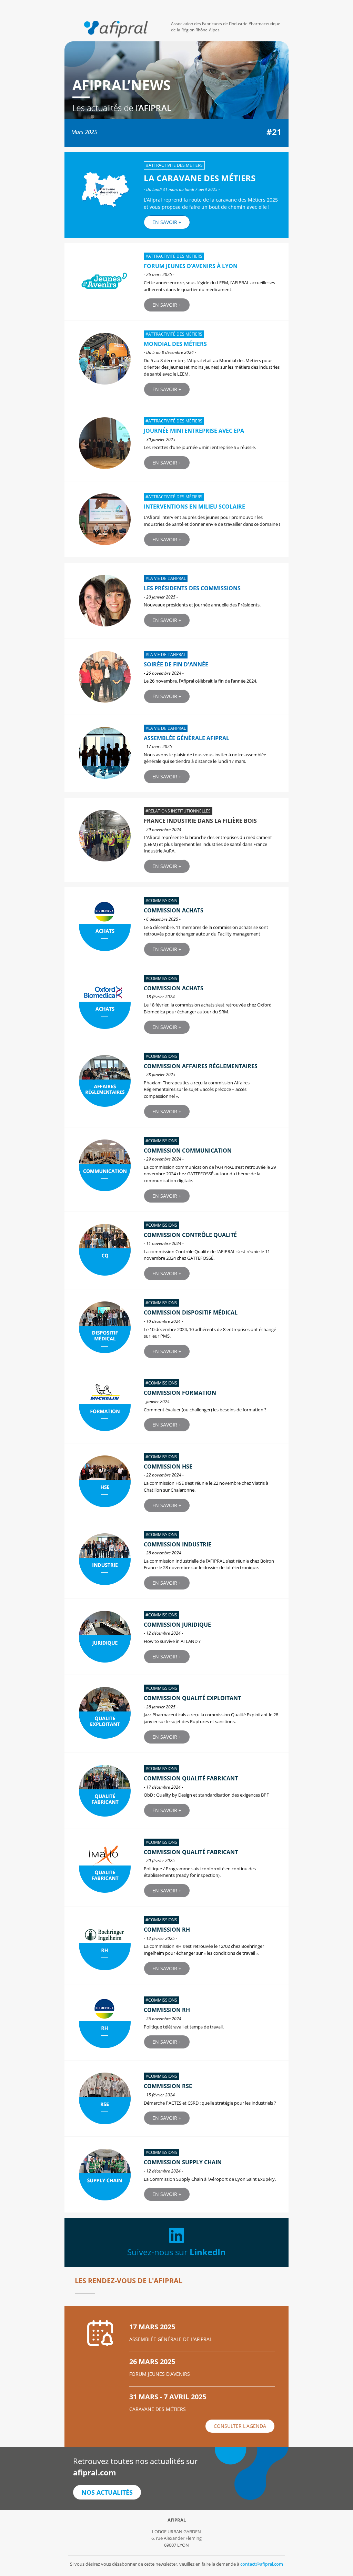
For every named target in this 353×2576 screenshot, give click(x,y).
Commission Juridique (177, 1625)
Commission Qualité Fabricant (191, 1778)
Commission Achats (174, 988)
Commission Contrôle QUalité (190, 1235)
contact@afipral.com (262, 2564)
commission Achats (174, 910)
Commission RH (167, 1930)
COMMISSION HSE (168, 1466)
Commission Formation (180, 1393)
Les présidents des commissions (192, 588)
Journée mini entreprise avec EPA (194, 431)
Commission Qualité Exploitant (192, 1698)
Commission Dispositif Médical (191, 1312)
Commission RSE (168, 2086)
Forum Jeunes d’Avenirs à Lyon (191, 266)
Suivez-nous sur (176, 2252)
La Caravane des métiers (200, 178)
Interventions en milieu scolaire (194, 507)
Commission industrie (178, 1544)
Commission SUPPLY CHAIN (183, 2162)
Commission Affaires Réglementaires (201, 1066)
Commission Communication (188, 1151)
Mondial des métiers (175, 344)
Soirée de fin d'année (176, 664)
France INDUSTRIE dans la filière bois (200, 821)
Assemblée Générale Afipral (186, 738)
